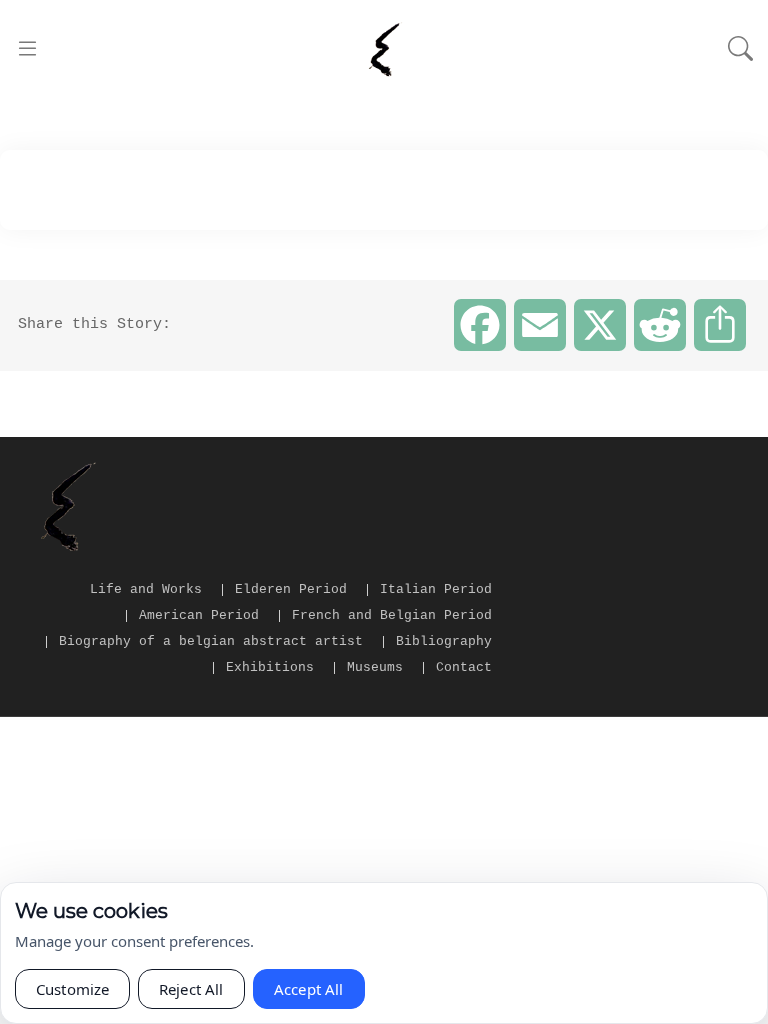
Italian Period (436, 589)
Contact (464, 667)
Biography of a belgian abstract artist (211, 641)
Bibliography (444, 641)
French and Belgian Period (392, 615)
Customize (72, 989)
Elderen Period (291, 589)
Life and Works (146, 589)
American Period (199, 615)
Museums (375, 667)
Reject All (191, 989)
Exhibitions (270, 667)
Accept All (309, 989)
